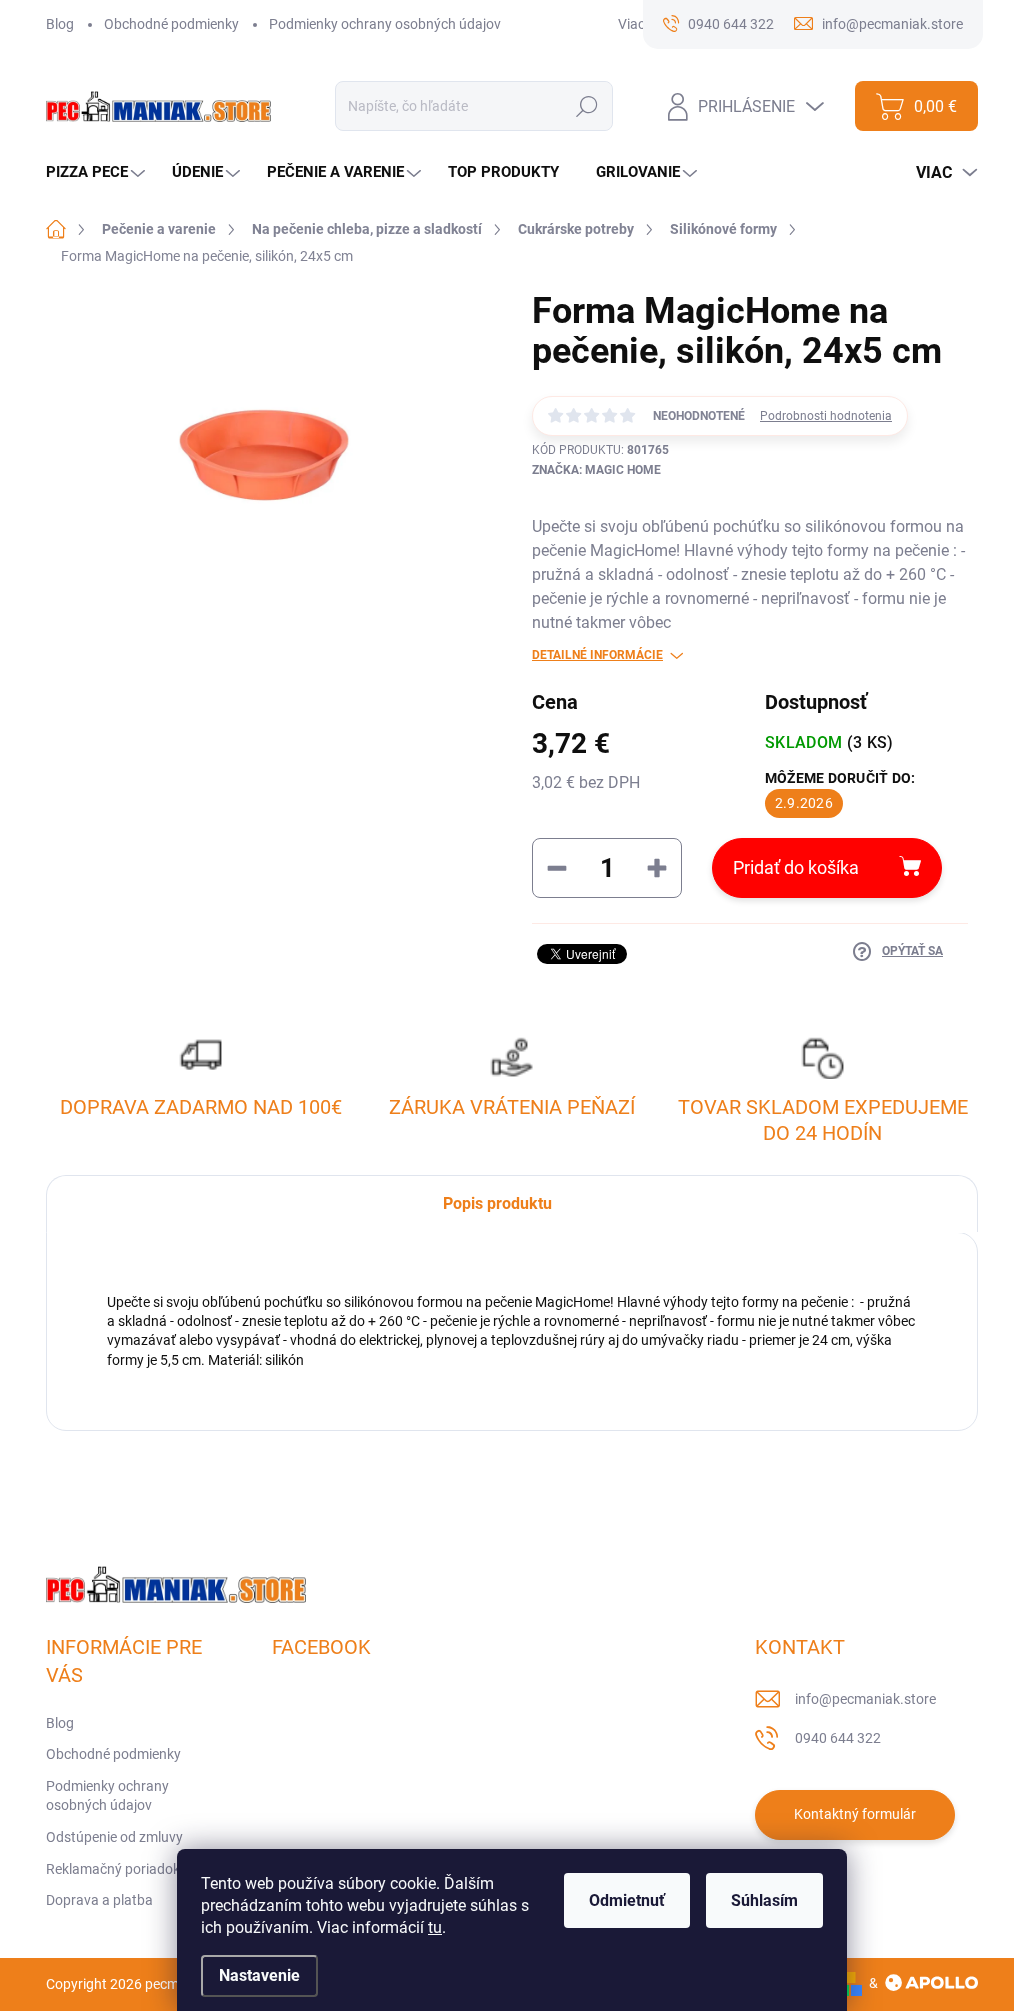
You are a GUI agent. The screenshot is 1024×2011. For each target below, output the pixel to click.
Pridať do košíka (796, 867)
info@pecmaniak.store (865, 1699)
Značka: (596, 470)
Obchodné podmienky (171, 24)
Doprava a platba (99, 1900)
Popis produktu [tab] (497, 1203)
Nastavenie (259, 1975)
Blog (60, 24)
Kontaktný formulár (855, 1814)
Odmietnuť (627, 1900)
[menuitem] (98, 172)
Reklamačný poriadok (113, 1869)
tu (435, 1927)
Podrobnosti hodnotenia (826, 416)
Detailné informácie (597, 655)
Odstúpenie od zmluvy (114, 1837)
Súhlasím (764, 1900)
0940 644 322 (838, 1738)
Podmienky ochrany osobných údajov (385, 24)
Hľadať (587, 106)
